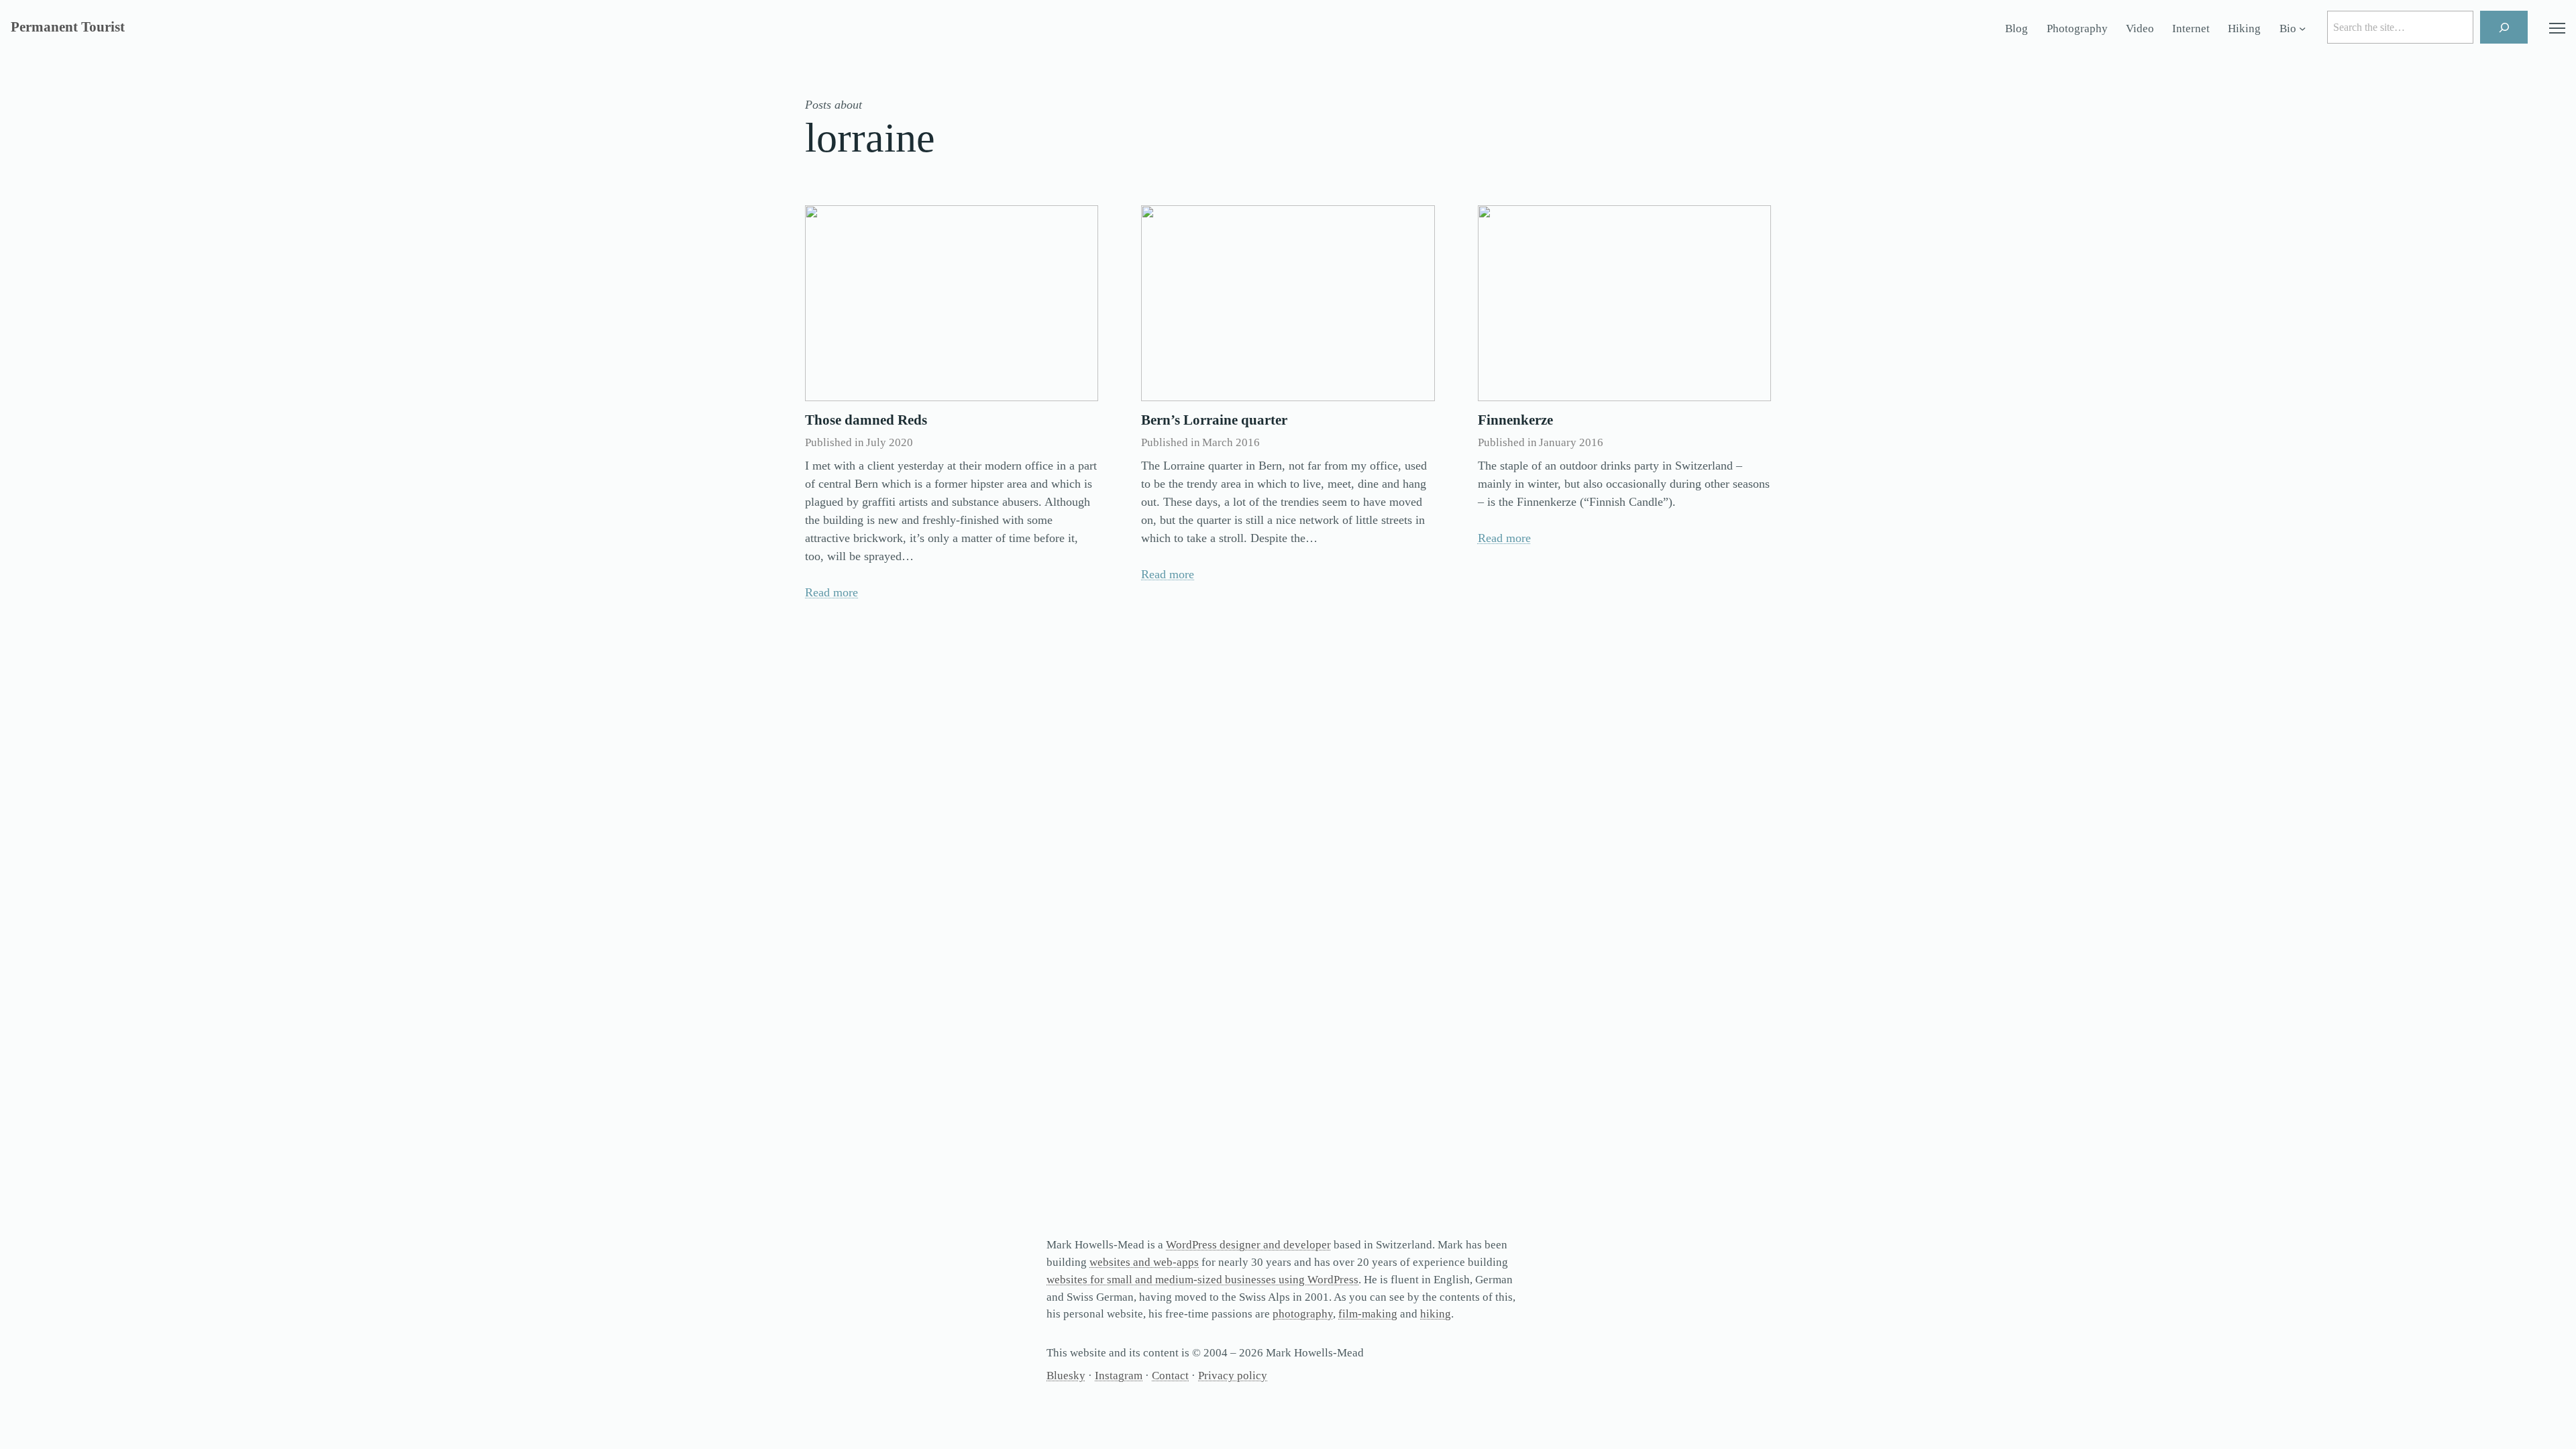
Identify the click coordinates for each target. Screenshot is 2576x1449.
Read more (831, 592)
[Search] (2504, 27)
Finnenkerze (1515, 420)
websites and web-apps (1144, 1262)
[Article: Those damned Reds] (952, 303)
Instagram (1119, 1376)
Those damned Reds (866, 420)
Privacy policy (1233, 1376)
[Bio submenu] (2302, 29)
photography (1303, 1314)
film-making (1368, 1314)
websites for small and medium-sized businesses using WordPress (1202, 1280)
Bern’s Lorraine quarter (1214, 420)
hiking (1436, 1314)
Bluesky (1066, 1376)
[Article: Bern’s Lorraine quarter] (1288, 303)
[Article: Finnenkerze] (1624, 303)
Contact (1170, 1376)
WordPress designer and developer (1248, 1245)
